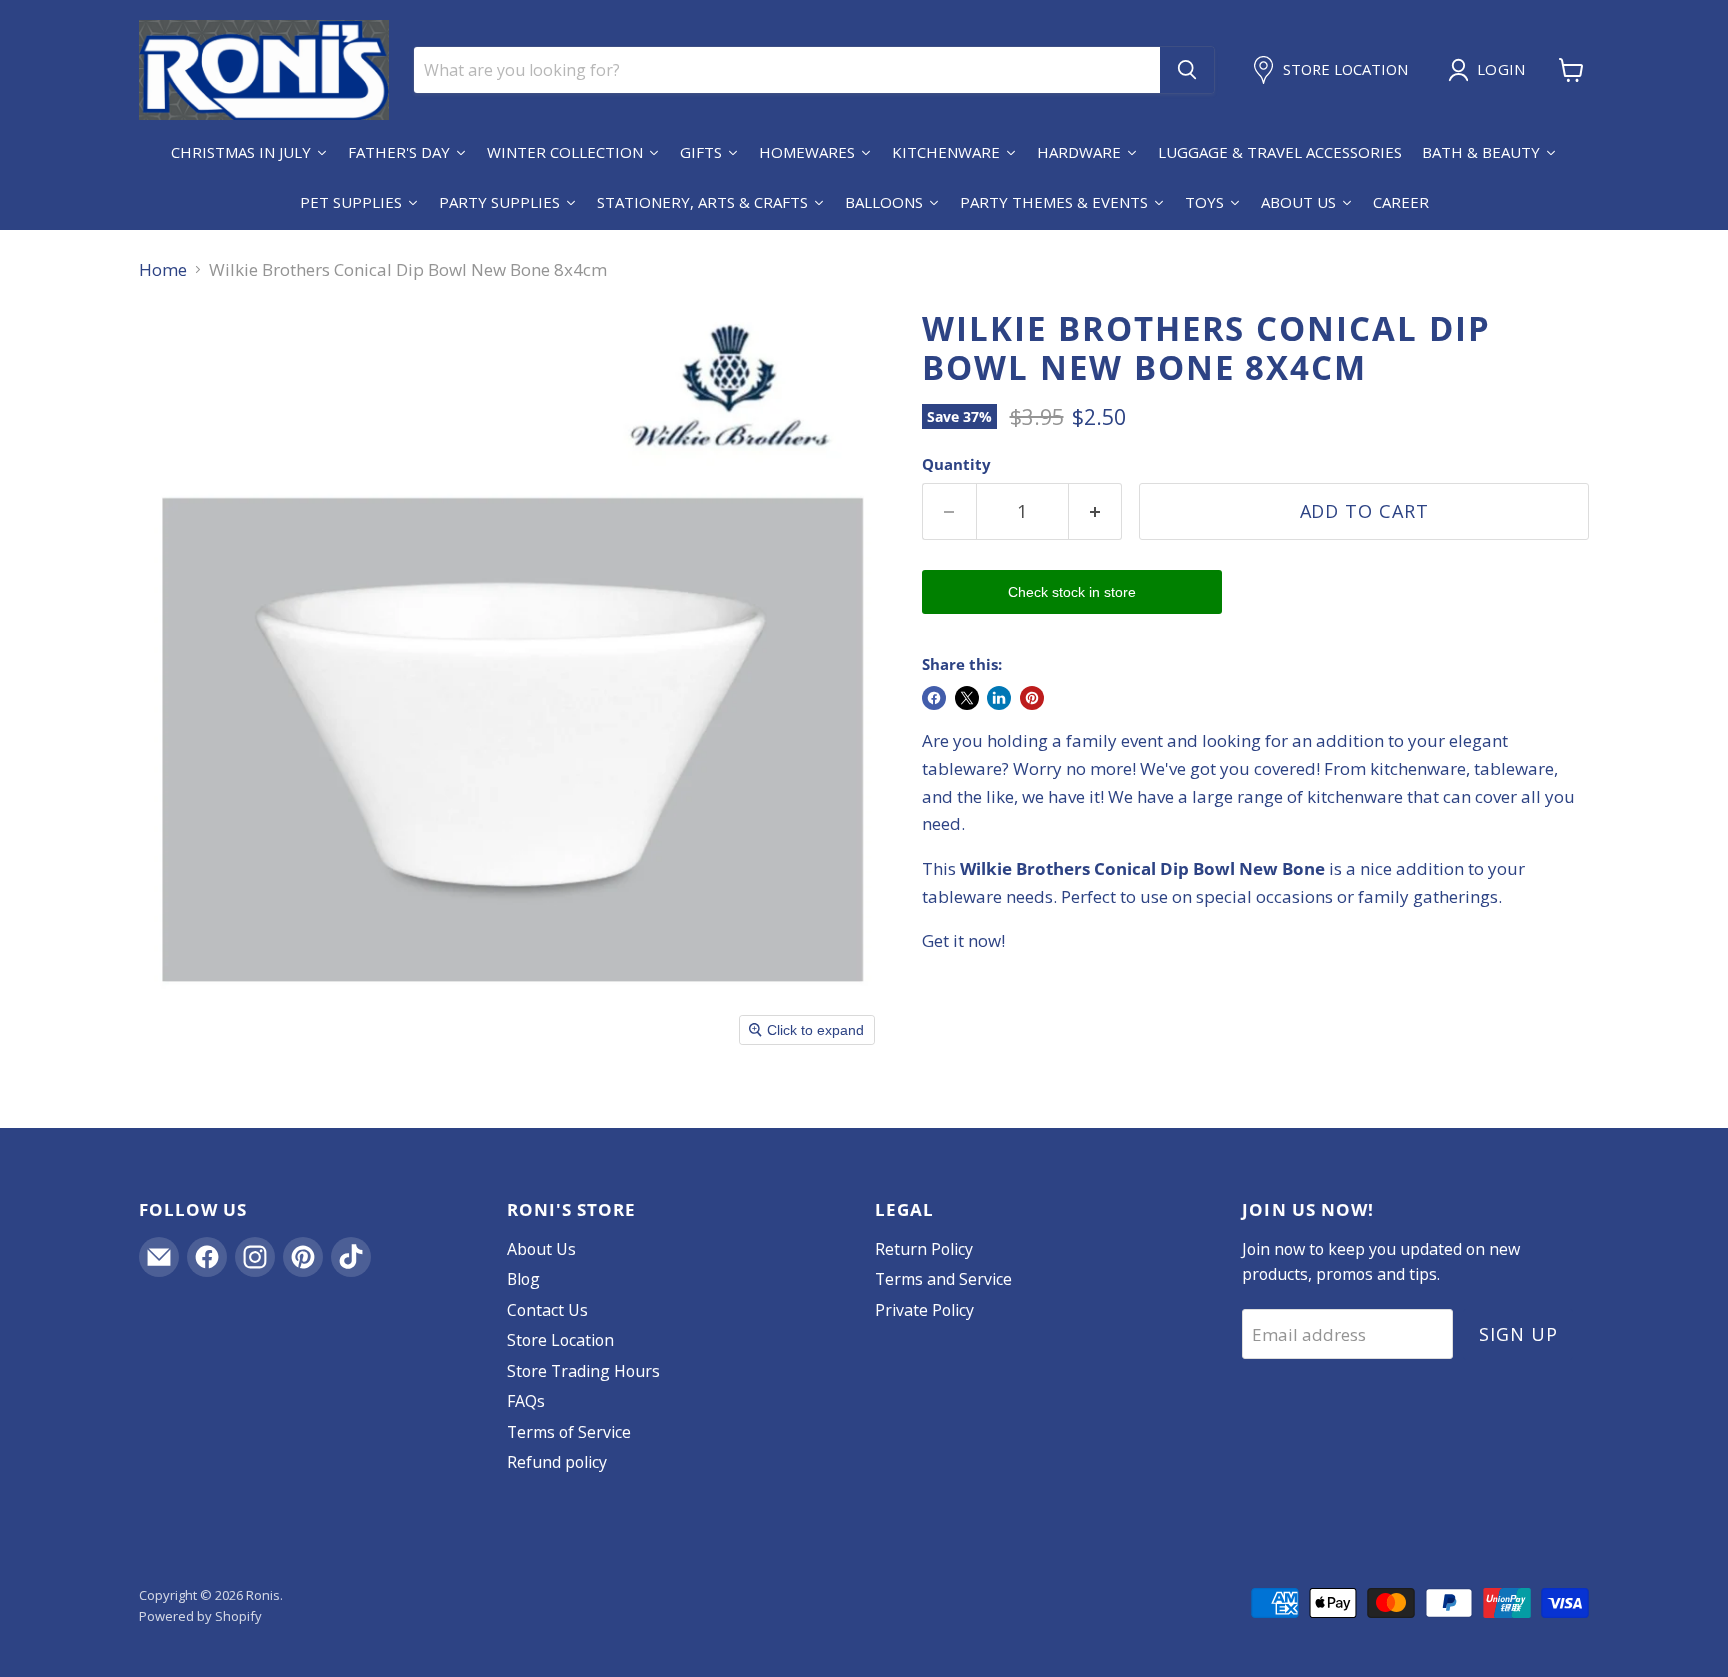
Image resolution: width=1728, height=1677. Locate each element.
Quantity (956, 464)
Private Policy (924, 1310)
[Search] (1187, 70)
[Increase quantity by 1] (1096, 511)
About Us (541, 1249)
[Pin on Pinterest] (1032, 698)
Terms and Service (943, 1279)
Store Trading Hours (583, 1371)
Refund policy (557, 1462)
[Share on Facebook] (934, 698)
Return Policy (924, 1249)
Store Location (560, 1340)
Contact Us (547, 1310)
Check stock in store (1072, 592)
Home (163, 270)
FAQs (526, 1401)
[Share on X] (967, 698)
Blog (523, 1279)
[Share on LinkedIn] (999, 698)
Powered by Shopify (200, 1616)
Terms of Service (569, 1432)
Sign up (1518, 1334)
